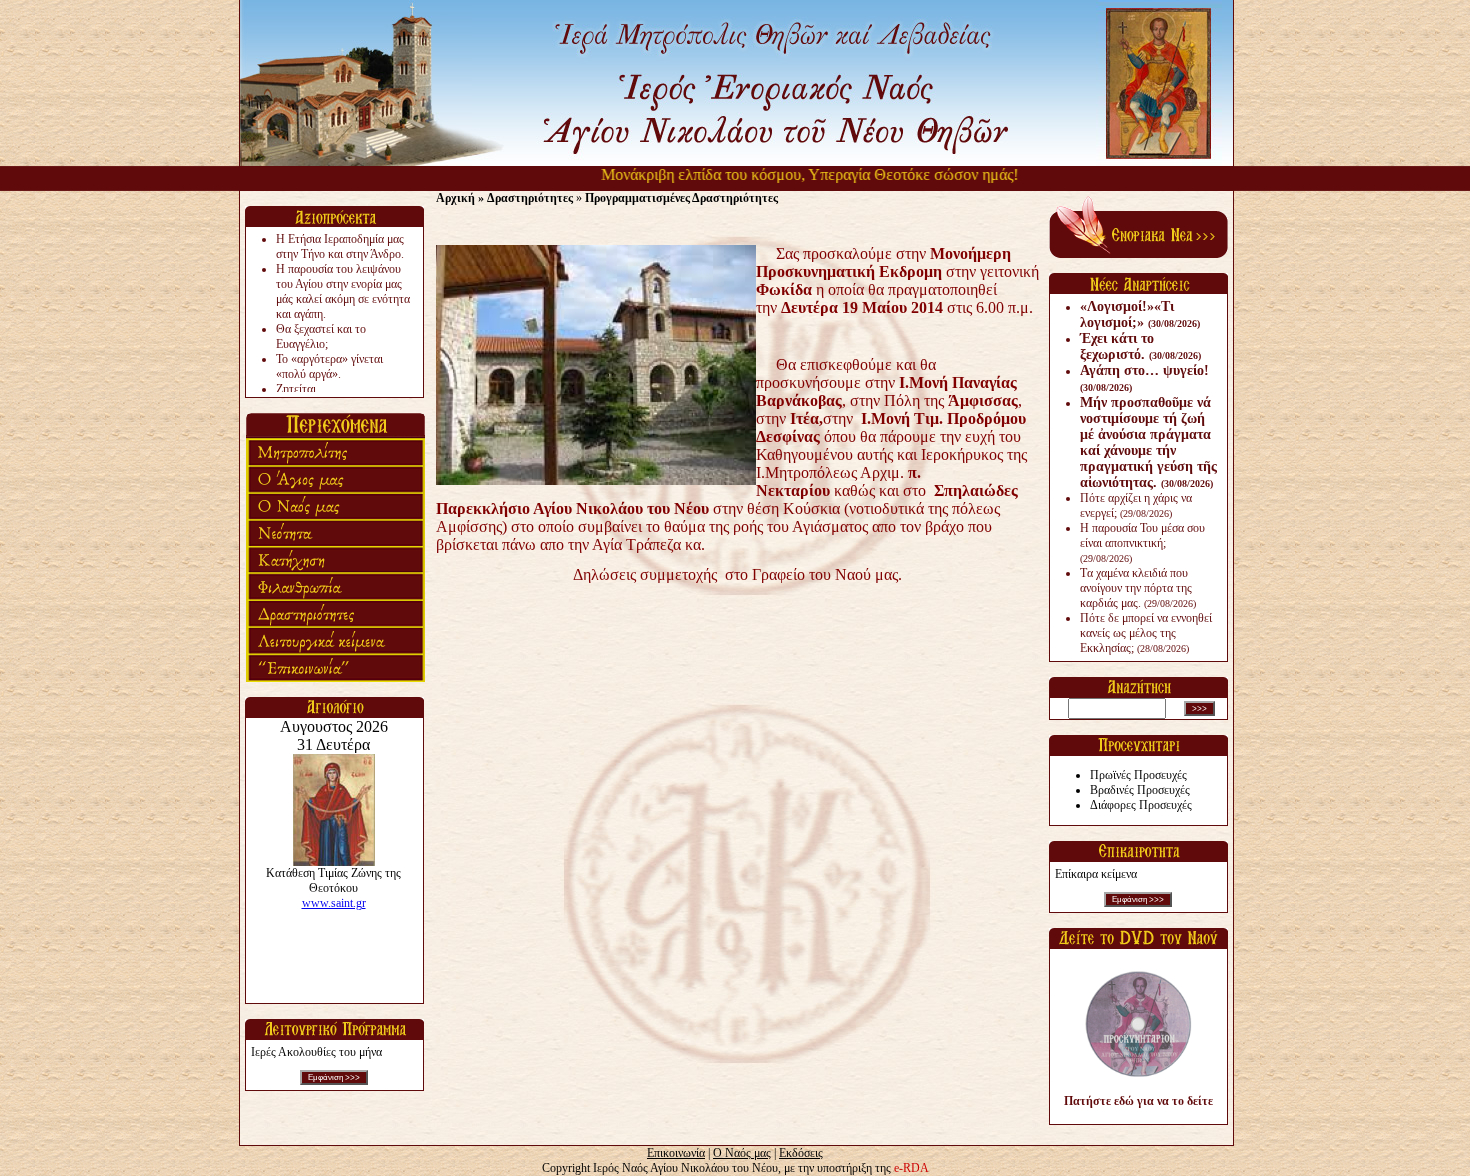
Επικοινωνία (676, 1153)
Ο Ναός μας (742, 1153)
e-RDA (911, 1168)
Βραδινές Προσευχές (1140, 790)
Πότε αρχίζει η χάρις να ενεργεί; (1136, 505)
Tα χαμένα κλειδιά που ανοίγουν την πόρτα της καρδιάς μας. (1138, 588)
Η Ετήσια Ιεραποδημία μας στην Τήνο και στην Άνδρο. (340, 246)
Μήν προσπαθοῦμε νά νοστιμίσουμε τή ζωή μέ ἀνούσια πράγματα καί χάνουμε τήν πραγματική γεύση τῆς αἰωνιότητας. (1148, 442)
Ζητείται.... (302, 389)
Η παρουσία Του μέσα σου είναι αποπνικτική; (1142, 542)
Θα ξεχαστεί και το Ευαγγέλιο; (321, 336)
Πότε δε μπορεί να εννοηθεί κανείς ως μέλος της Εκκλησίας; (1146, 633)
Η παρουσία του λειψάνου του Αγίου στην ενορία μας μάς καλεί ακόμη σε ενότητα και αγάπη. (343, 291)
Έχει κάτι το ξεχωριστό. (1140, 346)
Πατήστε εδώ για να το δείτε (1138, 1101)
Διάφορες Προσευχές (1141, 805)
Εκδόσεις (801, 1153)
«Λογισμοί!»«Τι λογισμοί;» (1140, 314)
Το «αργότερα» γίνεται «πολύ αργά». (329, 366)
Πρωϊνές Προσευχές (1138, 775)
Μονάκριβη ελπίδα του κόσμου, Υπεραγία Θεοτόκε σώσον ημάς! (786, 174)
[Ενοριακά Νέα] (1138, 254)
